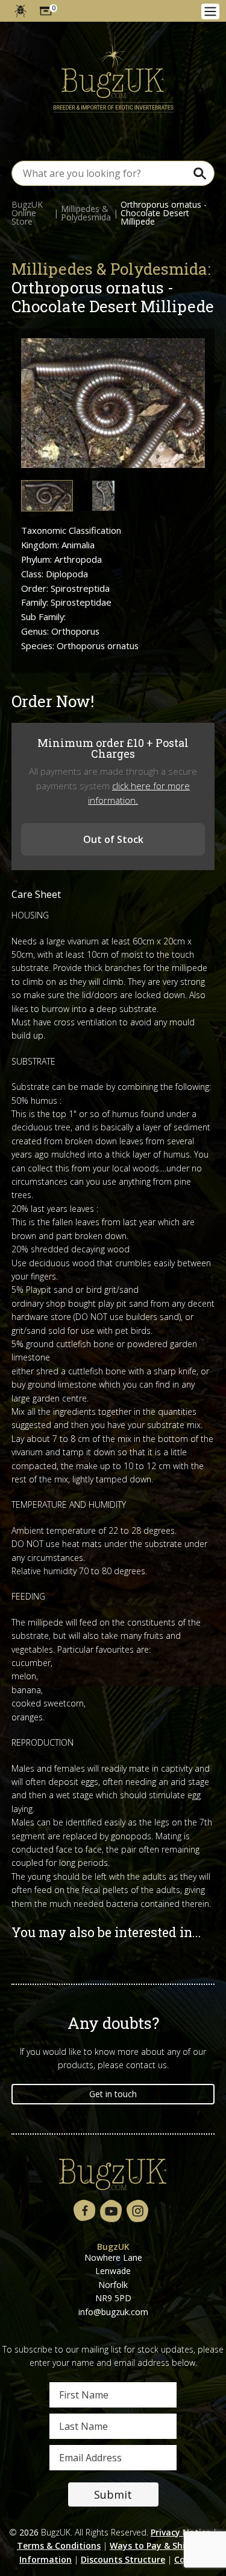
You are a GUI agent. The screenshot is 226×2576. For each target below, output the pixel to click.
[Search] (199, 173)
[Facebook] (84, 2211)
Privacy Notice (180, 2532)
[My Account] (20, 11)
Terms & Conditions (59, 2546)
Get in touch (113, 2094)
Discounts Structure (123, 2559)
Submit (113, 2494)
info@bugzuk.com (113, 2312)
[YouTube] (111, 2212)
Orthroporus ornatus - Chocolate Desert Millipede (164, 213)
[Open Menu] (210, 11)
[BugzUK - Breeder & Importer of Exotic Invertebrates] (113, 74)
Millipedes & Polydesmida (86, 213)
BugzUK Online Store (27, 213)
